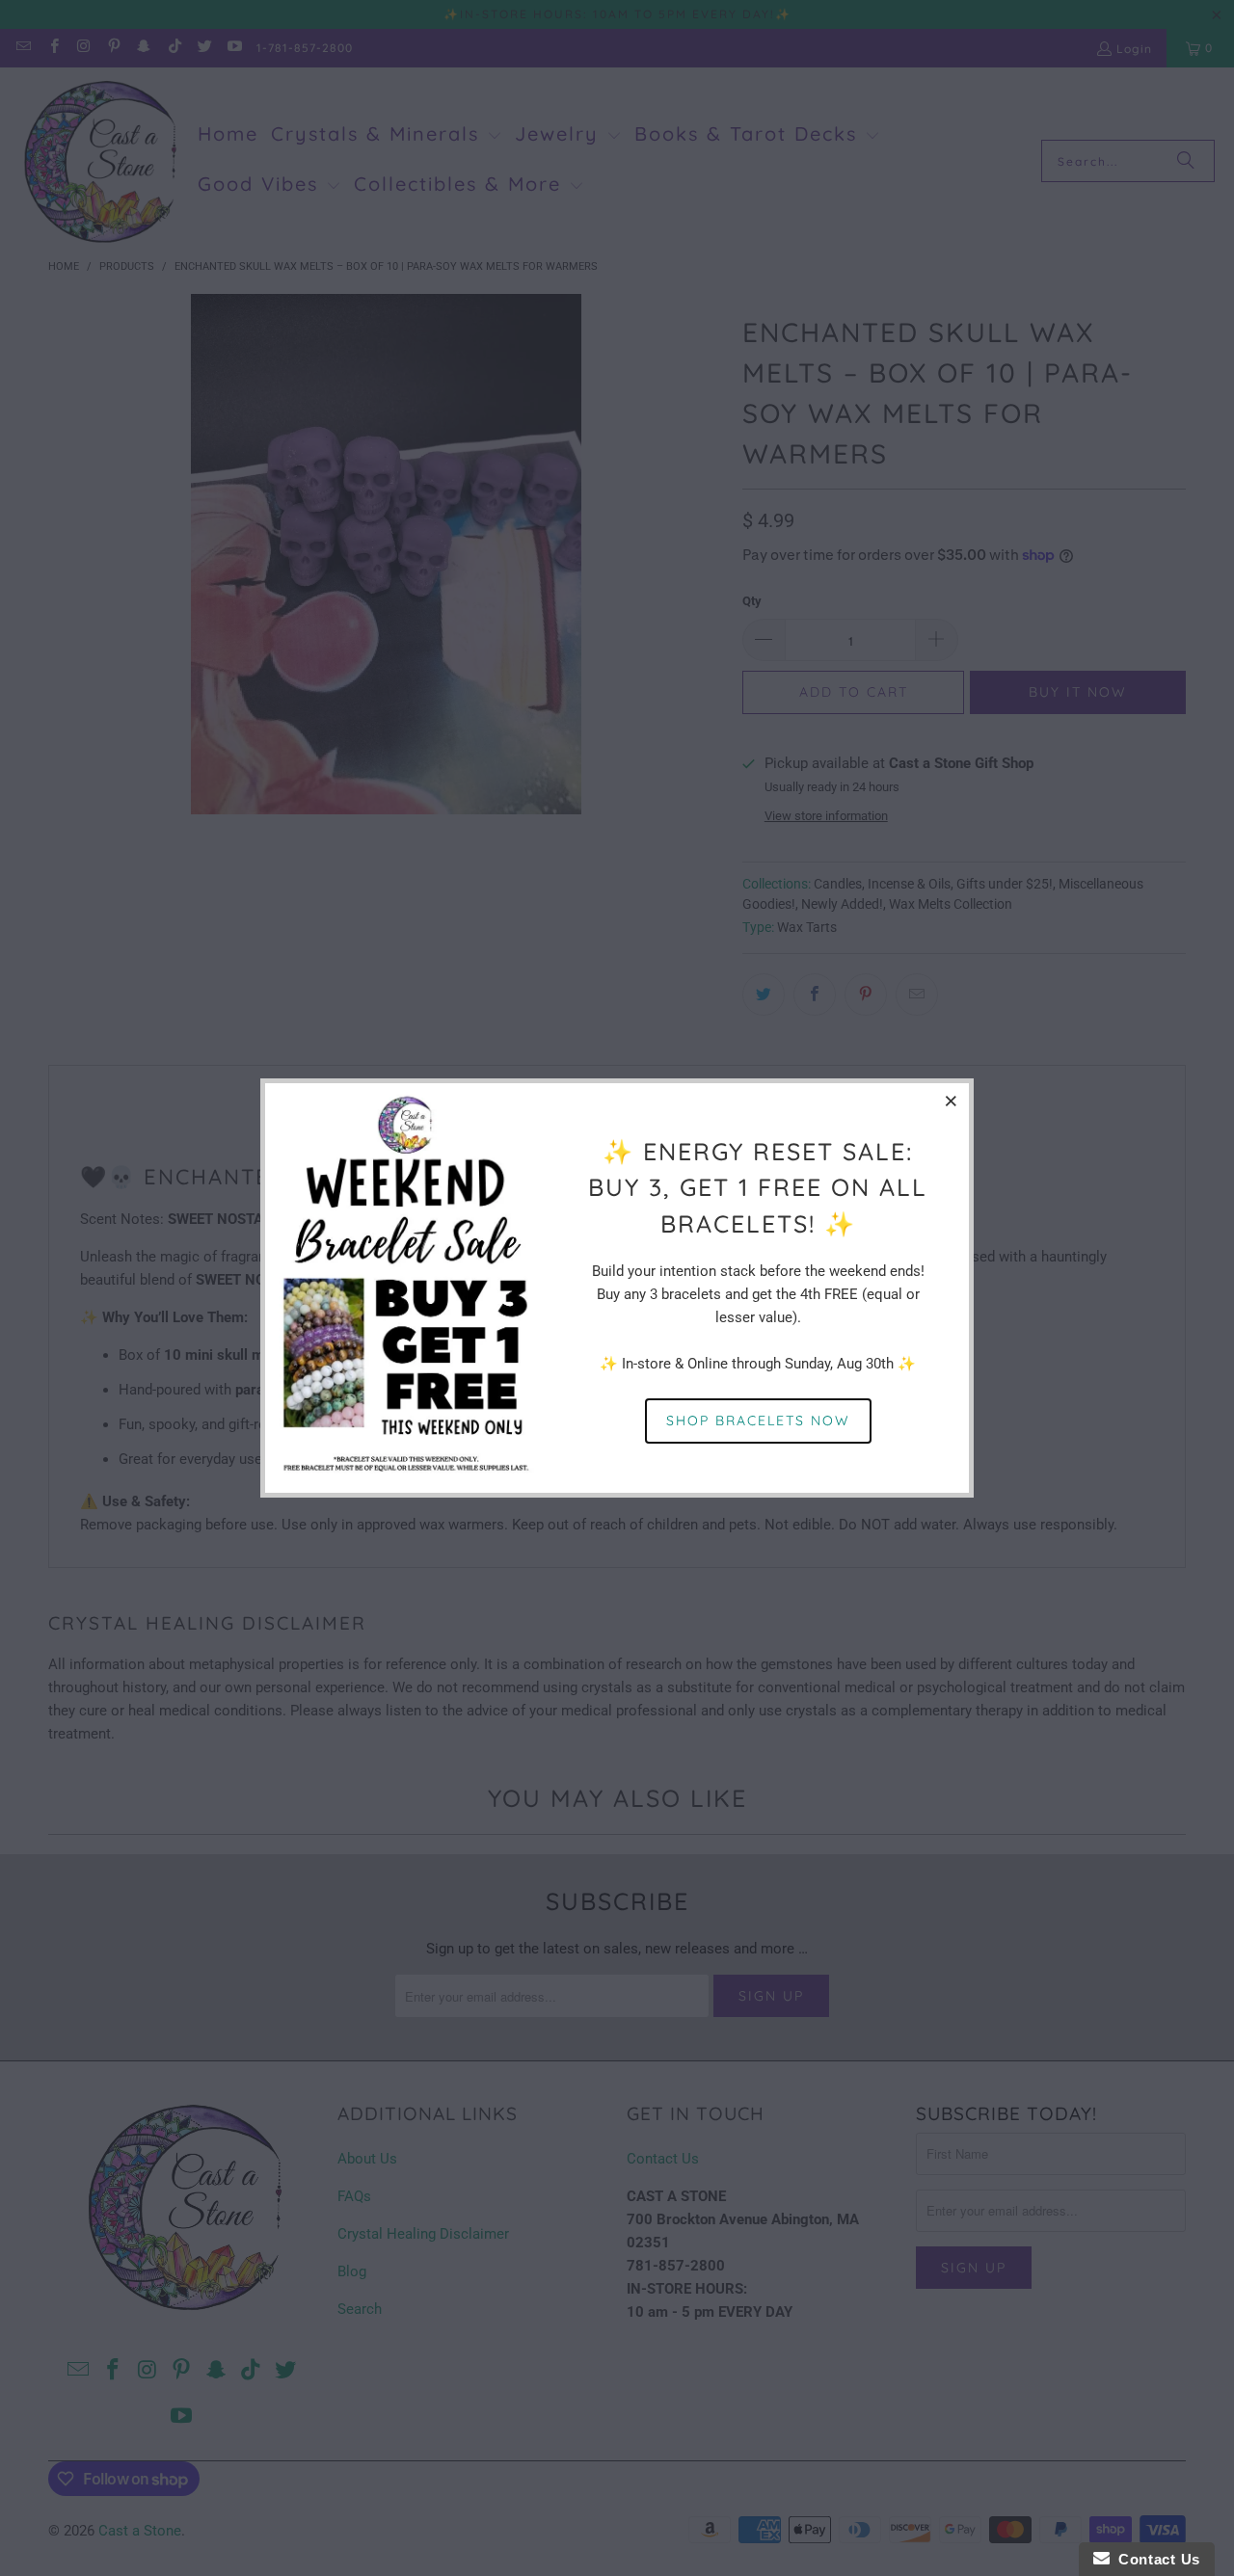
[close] (952, 1101)
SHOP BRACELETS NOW (758, 1421)
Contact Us (1155, 2559)
